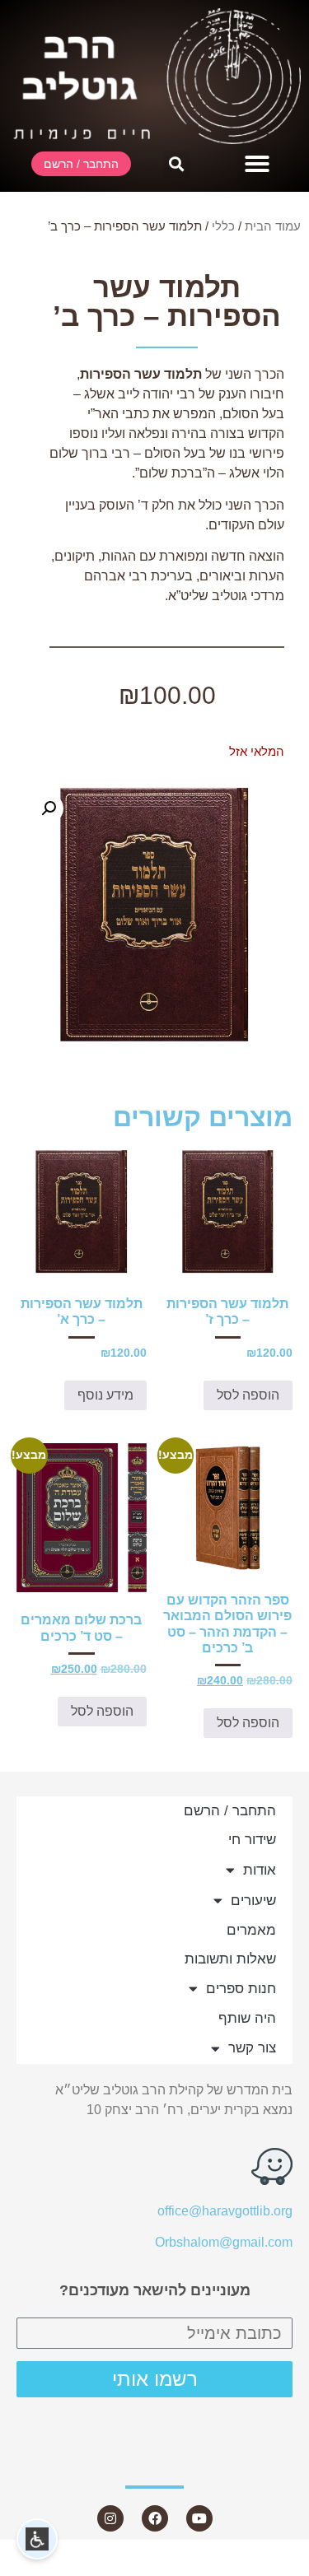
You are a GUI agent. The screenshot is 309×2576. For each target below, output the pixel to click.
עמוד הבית (273, 226)
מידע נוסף (105, 1395)
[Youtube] (199, 2518)
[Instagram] (110, 2518)
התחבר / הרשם (230, 1811)
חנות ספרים (241, 1989)
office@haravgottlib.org (225, 2211)
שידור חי (252, 1840)
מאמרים (251, 1930)
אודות (260, 1870)
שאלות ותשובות (230, 1959)
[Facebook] (155, 2518)
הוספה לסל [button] (248, 1395)
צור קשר (252, 2048)
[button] (257, 164)
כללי (223, 226)
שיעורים (253, 1901)
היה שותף (247, 2018)
